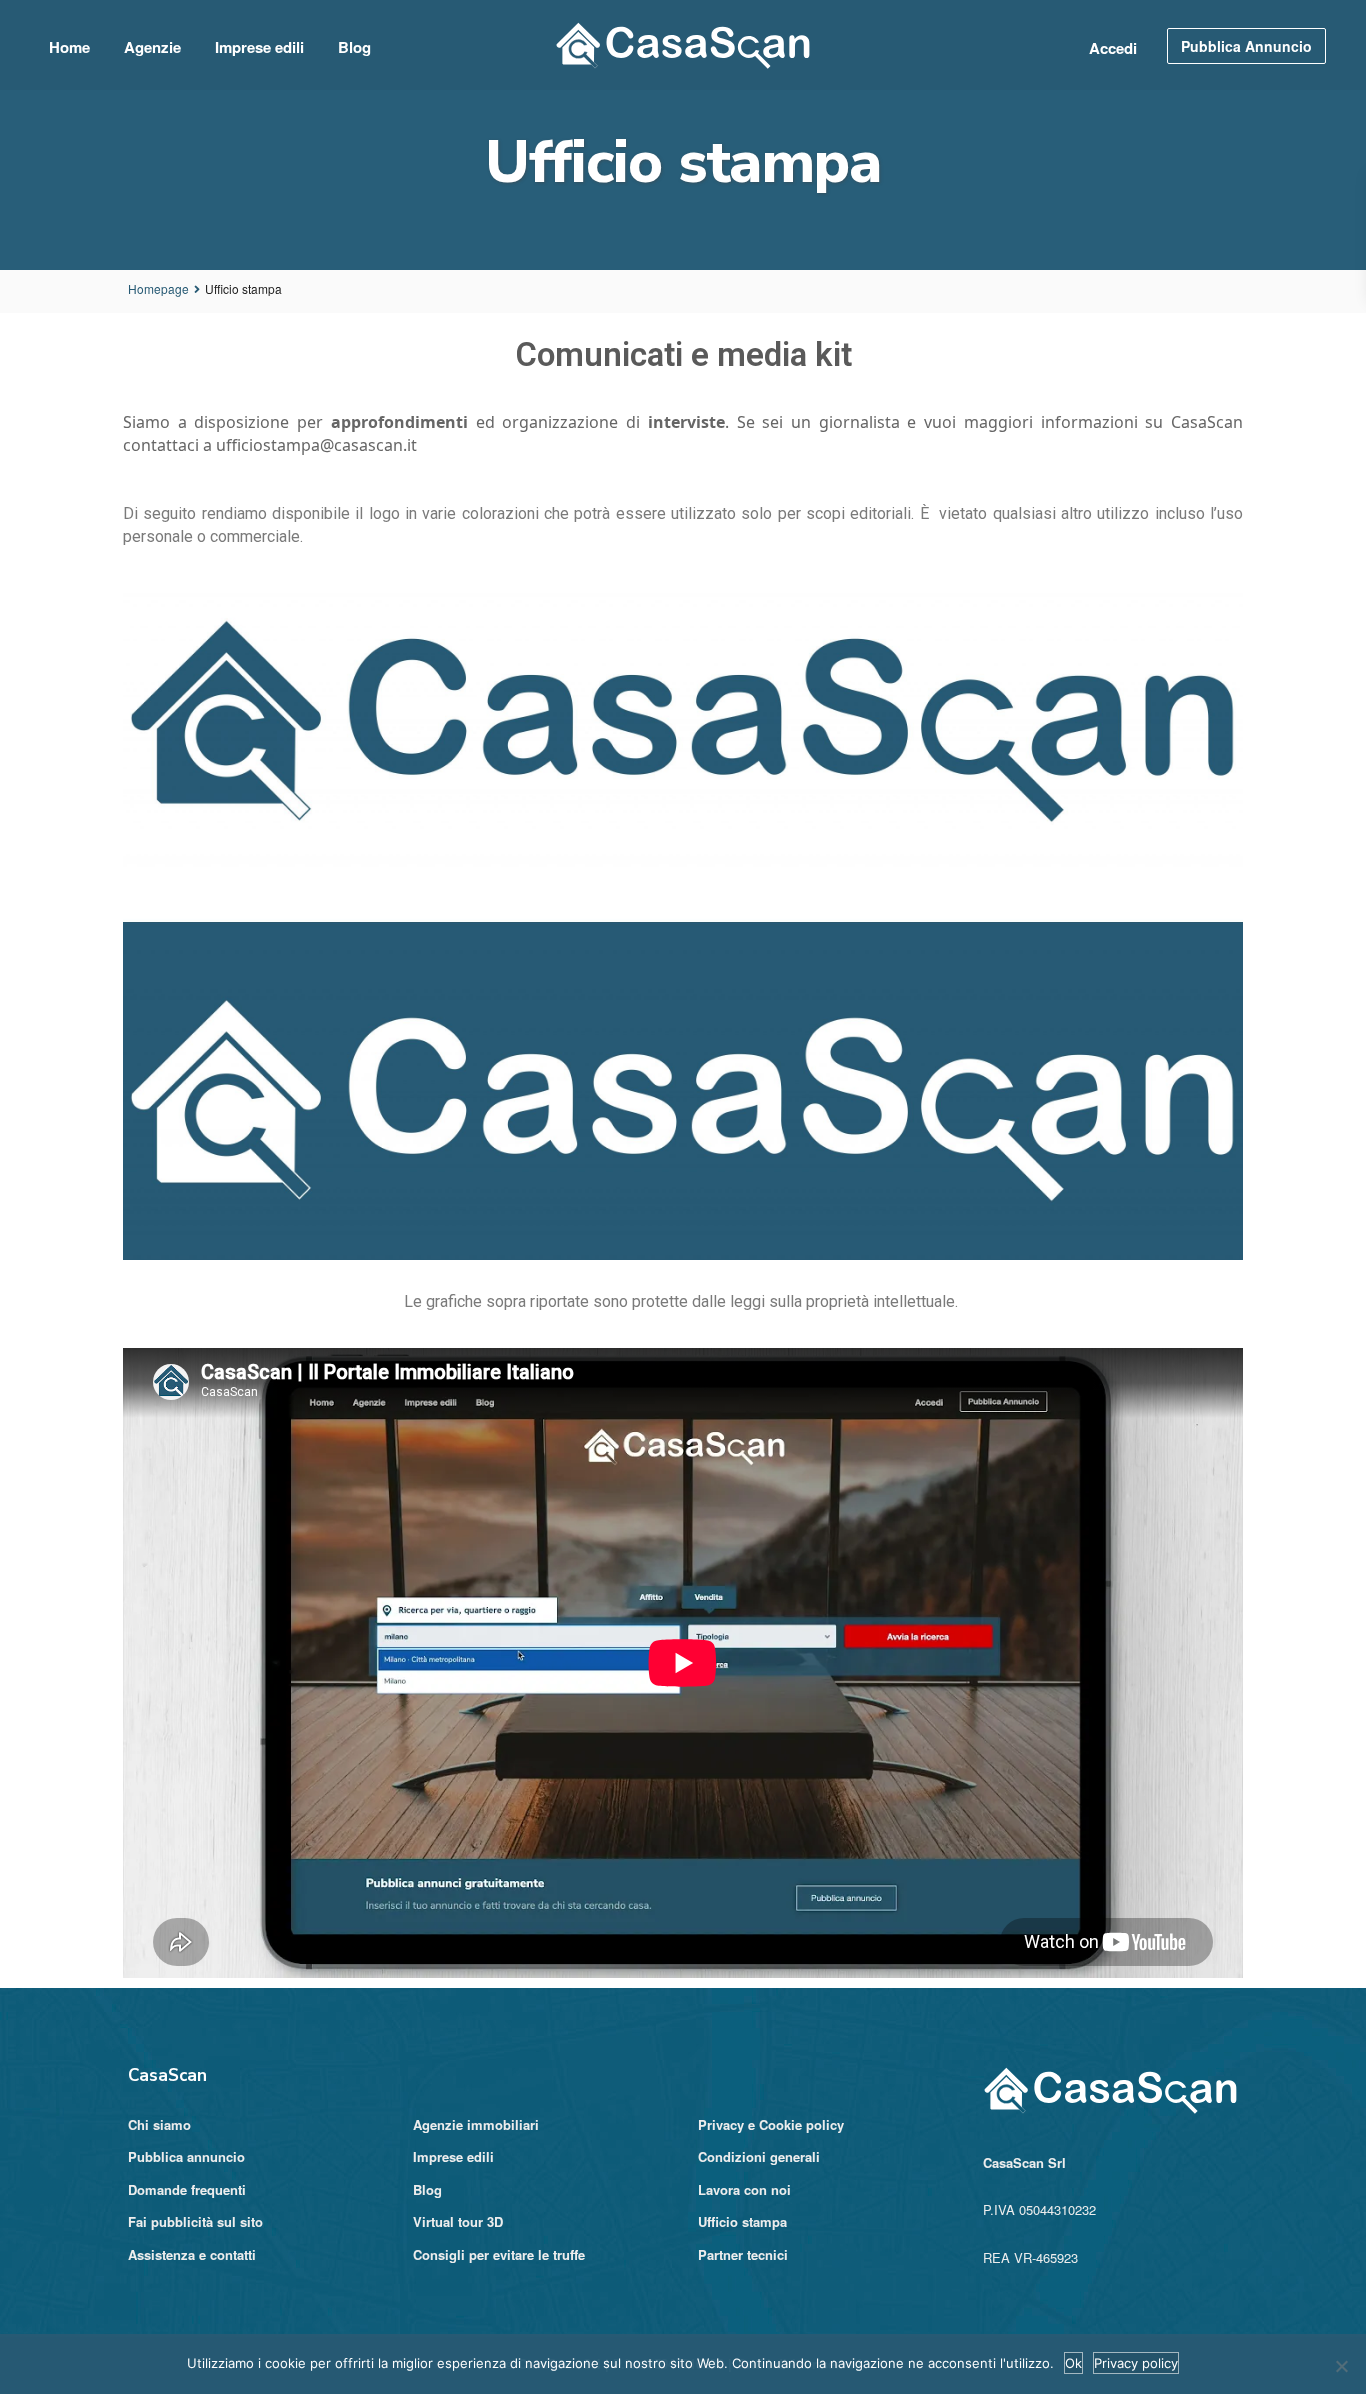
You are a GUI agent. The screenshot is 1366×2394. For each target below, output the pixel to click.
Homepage (158, 288)
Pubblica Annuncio (1246, 46)
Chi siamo (159, 2124)
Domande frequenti (187, 2189)
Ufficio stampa (742, 2221)
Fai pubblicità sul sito (195, 2221)
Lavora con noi (744, 2189)
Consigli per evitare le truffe (499, 2254)
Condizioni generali (759, 2156)
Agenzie (152, 47)
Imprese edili (259, 47)
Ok (1073, 2363)
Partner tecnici (743, 2254)
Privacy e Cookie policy (771, 2124)
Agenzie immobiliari (476, 2124)
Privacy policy (1136, 2363)
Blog (354, 47)
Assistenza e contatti (192, 2254)
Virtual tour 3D (458, 2221)
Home (69, 47)
